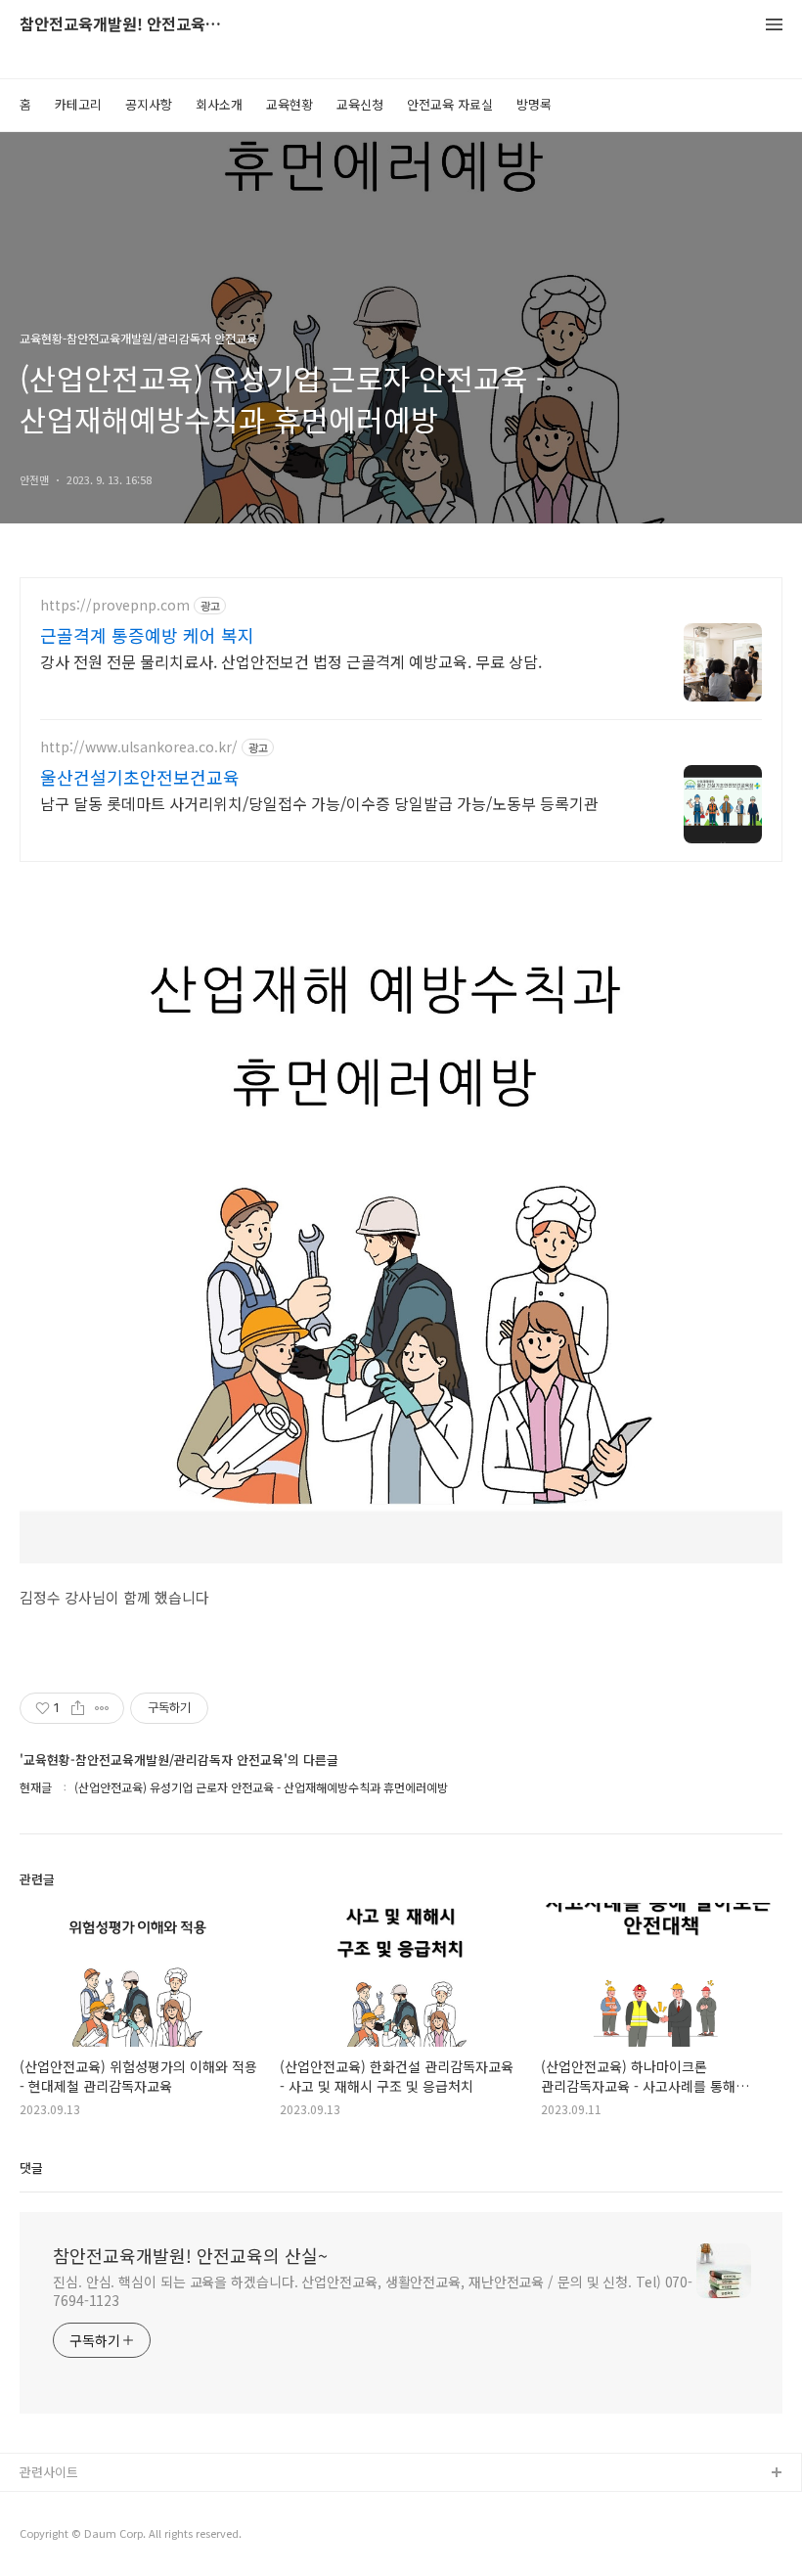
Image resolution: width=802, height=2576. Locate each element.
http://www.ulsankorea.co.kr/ (139, 747)
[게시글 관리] (102, 1708)
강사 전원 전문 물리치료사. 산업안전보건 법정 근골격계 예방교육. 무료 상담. (291, 661)
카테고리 (78, 104)
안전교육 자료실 (450, 104)
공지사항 (149, 104)
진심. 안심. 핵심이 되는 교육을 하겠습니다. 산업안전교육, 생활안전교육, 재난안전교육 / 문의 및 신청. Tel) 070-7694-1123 (373, 2291)
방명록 (534, 104)
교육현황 (290, 104)
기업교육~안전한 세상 (79, 2536)
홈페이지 (44, 2505)
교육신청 (360, 104)
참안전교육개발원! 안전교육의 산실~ (127, 25)
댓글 (31, 2168)
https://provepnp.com (115, 605)
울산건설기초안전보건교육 (140, 777)
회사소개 (219, 104)
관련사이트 (49, 2472)
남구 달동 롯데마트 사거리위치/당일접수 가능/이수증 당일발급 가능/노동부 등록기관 (319, 803)
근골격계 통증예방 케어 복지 (147, 635)
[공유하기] (78, 1708)
